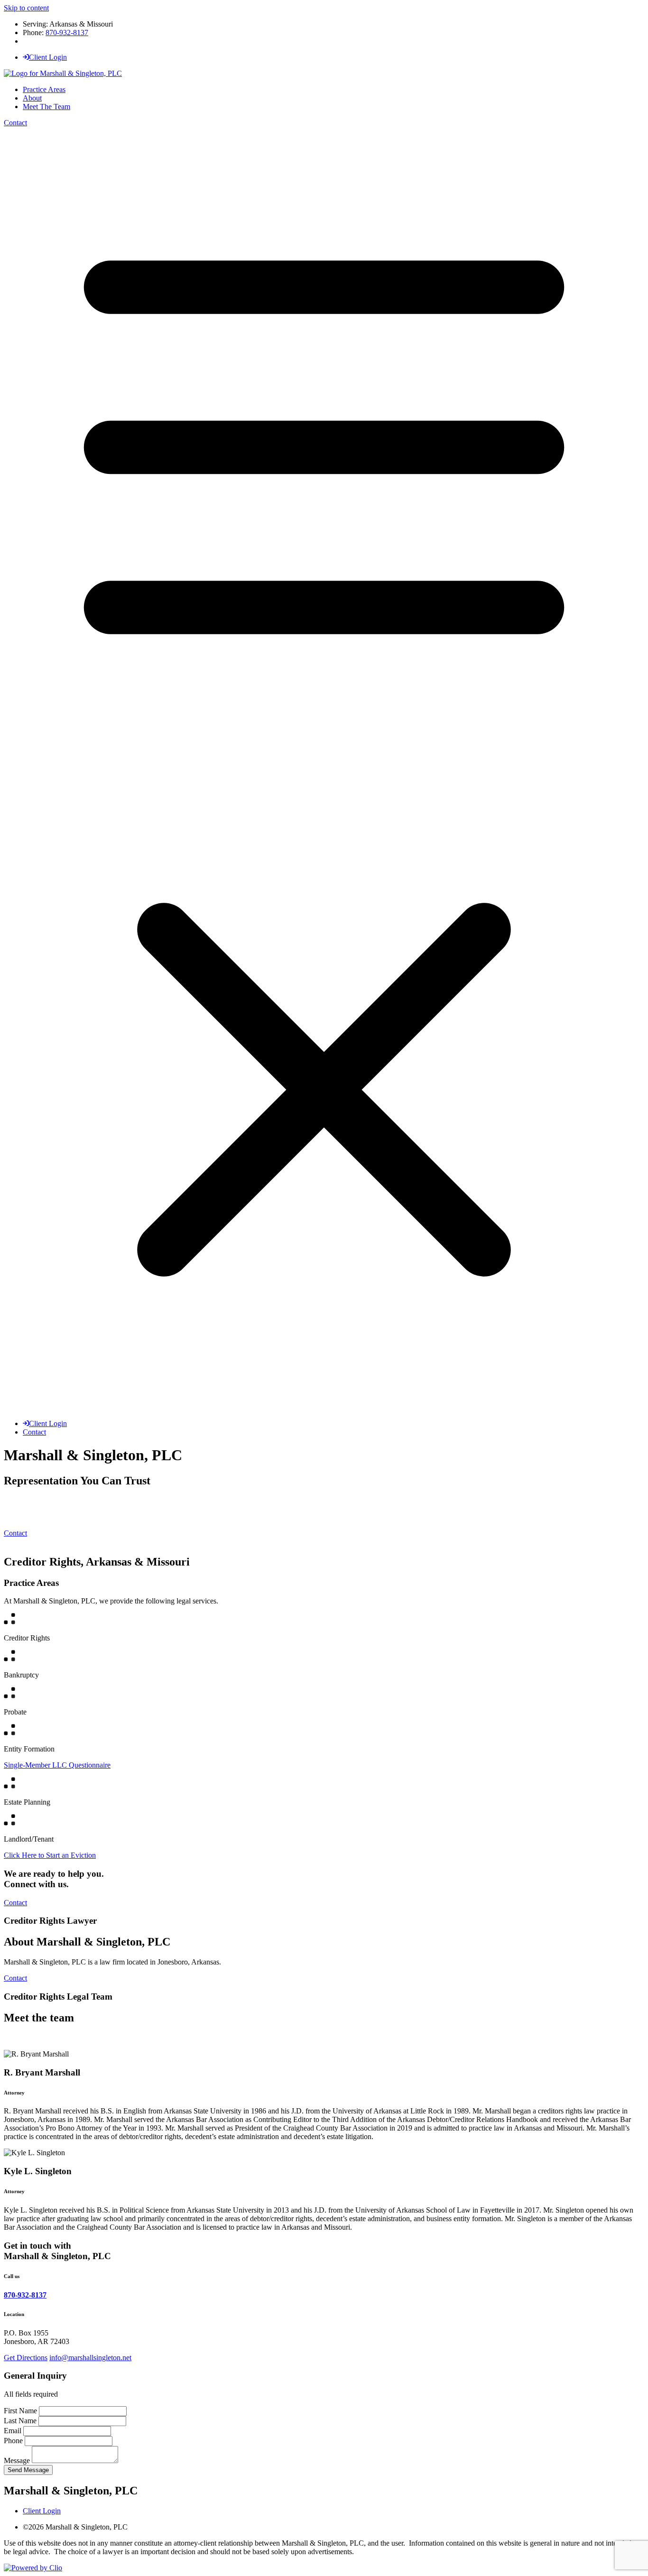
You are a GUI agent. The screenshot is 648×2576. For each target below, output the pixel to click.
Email (14, 2431)
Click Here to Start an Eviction (50, 1855)
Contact (15, 123)
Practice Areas (44, 89)
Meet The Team (46, 107)
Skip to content (26, 8)
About (32, 98)
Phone (14, 2441)
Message (18, 2460)
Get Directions (26, 2358)
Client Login (48, 57)
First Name (21, 2411)
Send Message (28, 2470)
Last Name (21, 2421)
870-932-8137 (67, 32)
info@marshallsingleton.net (90, 2358)
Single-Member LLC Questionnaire (57, 1765)
